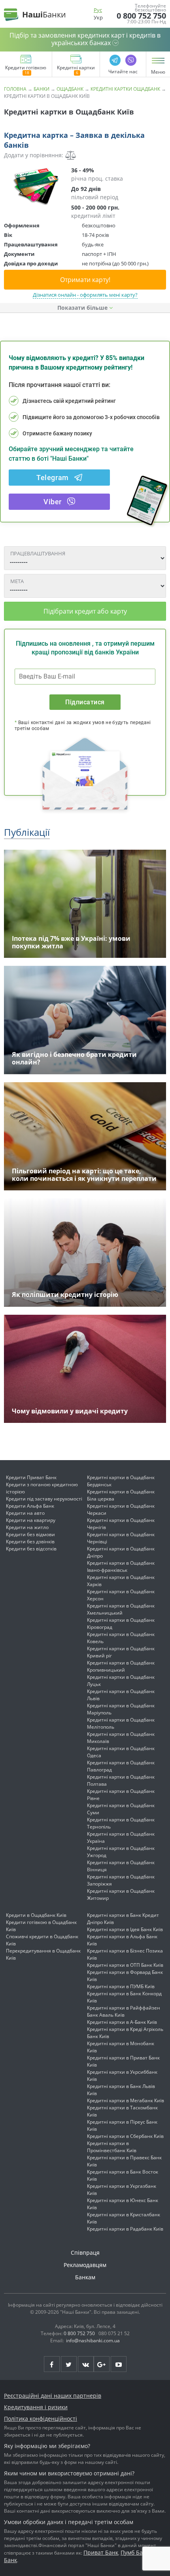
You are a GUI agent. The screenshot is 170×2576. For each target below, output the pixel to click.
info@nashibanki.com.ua (93, 2341)
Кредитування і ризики (36, 2407)
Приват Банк (101, 2552)
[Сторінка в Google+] (102, 2364)
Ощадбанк (70, 89)
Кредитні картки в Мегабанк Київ (126, 2100)
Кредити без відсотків (31, 1549)
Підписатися (85, 702)
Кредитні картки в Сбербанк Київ (125, 2136)
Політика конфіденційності (41, 2419)
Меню (158, 72)
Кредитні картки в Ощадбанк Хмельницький (121, 1609)
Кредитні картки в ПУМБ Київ (121, 1986)
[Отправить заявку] (36, 186)
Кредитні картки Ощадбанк (125, 89)
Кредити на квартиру (31, 1520)
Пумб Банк (135, 2552)
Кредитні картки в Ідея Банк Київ (125, 1929)
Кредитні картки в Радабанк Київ (125, 2229)
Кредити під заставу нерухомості (44, 1499)
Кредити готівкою (26, 68)
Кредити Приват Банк (31, 1477)
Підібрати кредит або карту (85, 611)
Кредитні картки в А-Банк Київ (122, 2022)
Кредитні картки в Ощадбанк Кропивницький (121, 1666)
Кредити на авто (25, 1513)
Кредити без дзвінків (30, 1542)
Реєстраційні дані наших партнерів (53, 2396)
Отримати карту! (85, 280)
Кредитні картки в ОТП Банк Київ (125, 1965)
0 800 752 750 (141, 16)
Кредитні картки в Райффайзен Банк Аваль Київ (124, 2011)
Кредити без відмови (30, 1534)
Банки (42, 89)
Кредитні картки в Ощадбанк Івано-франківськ (121, 1566)
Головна (15, 89)
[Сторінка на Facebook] (52, 2364)
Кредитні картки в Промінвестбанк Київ (112, 2147)
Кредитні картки (76, 68)
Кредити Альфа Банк (30, 1506)
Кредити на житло (27, 1527)
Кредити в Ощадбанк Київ (36, 1915)
